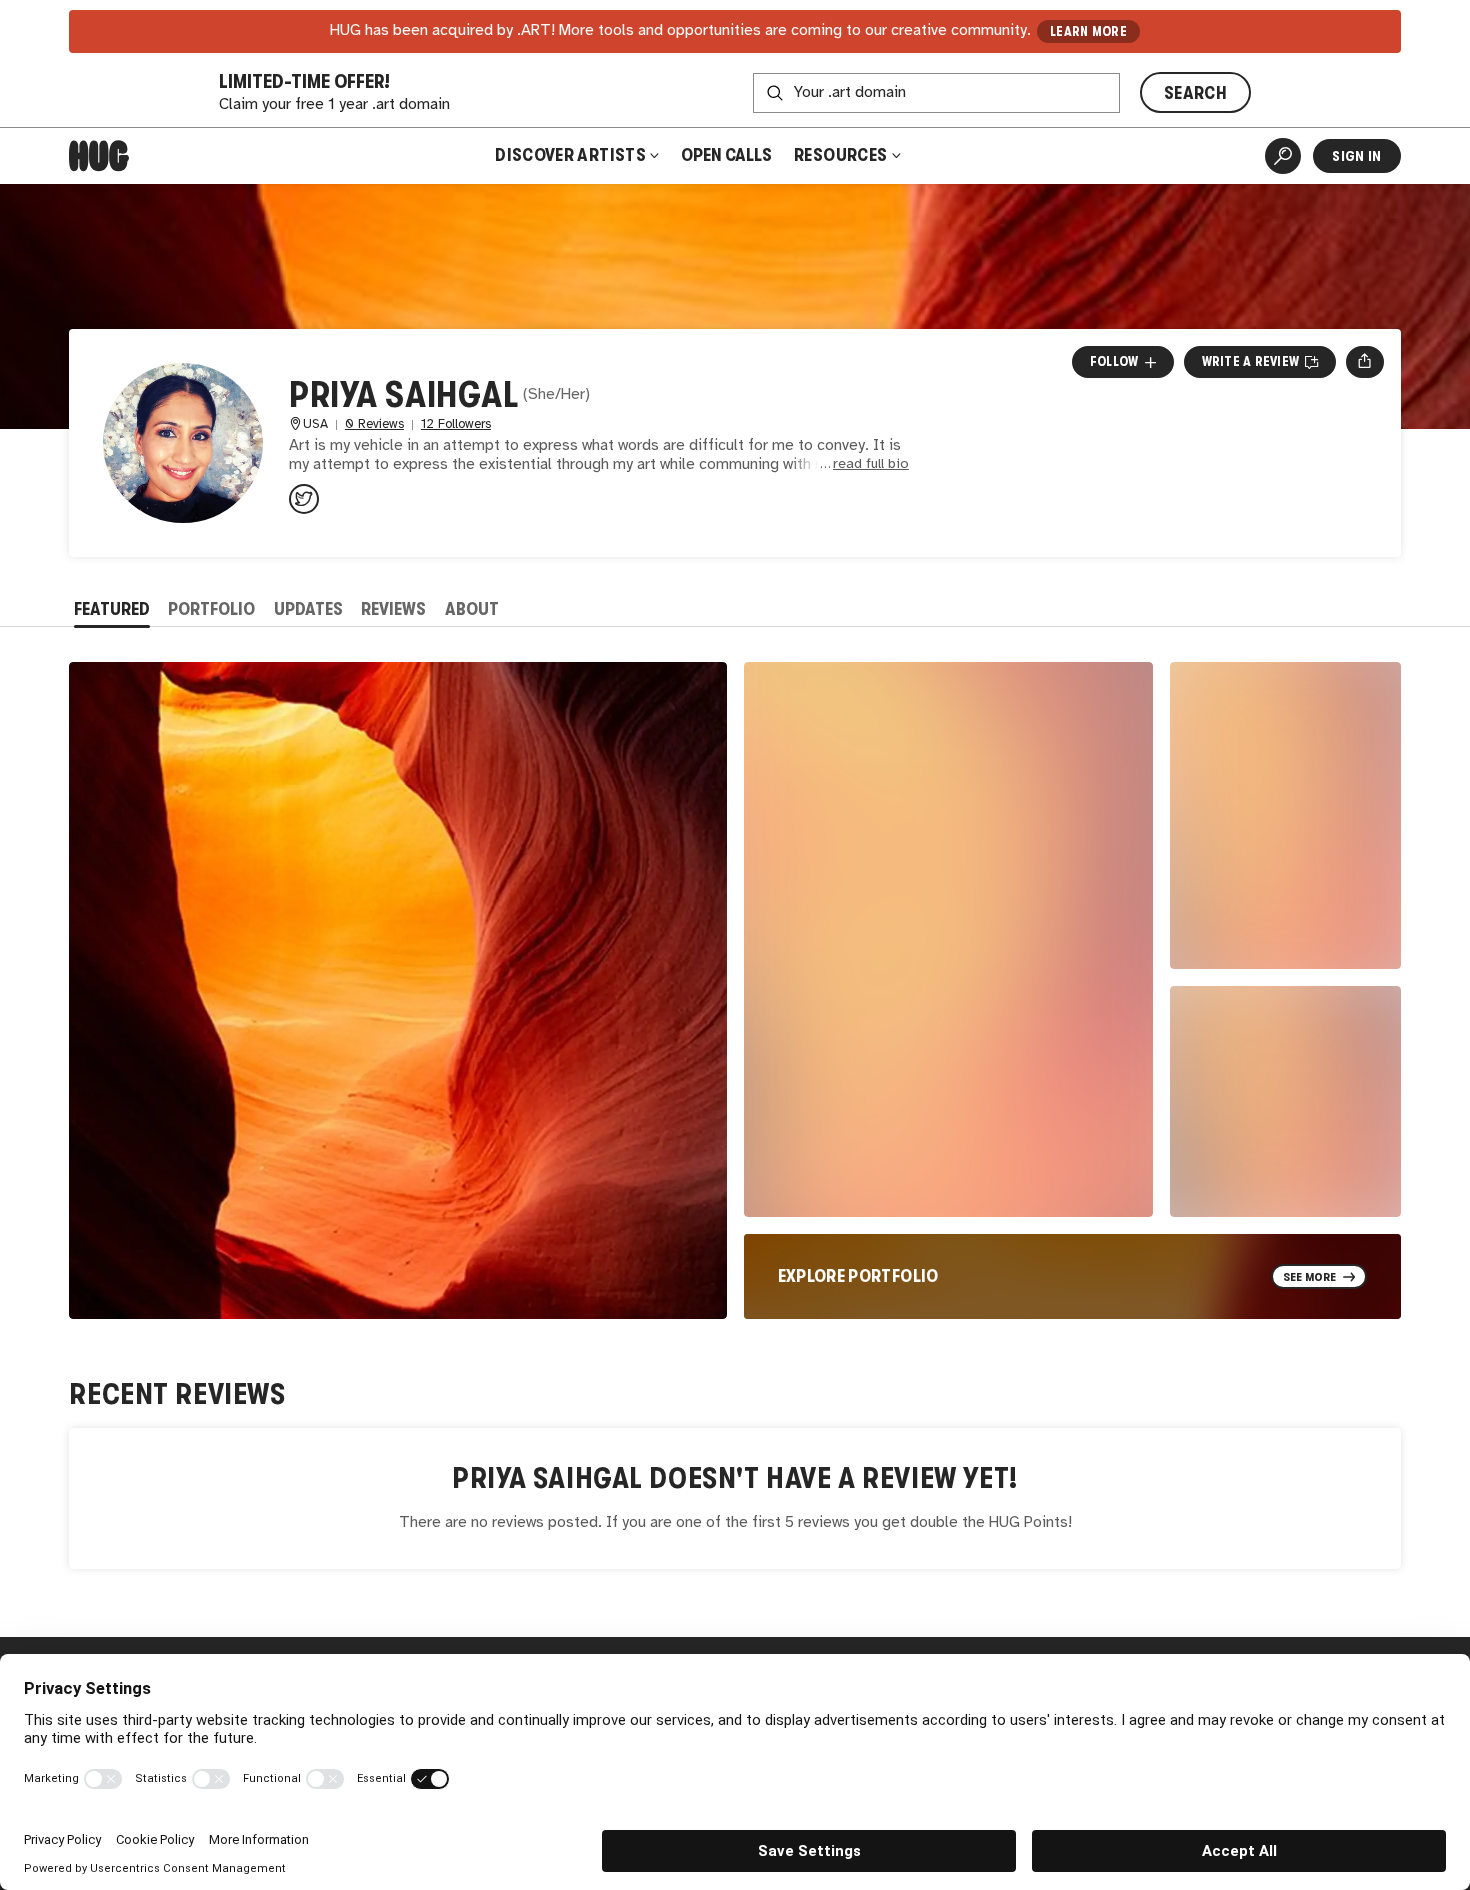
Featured (112, 609)
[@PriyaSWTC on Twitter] (304, 499)
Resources (842, 155)
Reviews (393, 609)
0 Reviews (374, 424)
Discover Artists (570, 155)
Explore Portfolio (858, 1276)
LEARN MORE (1088, 31)
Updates (308, 609)
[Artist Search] (1283, 156)
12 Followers (456, 424)
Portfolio (211, 609)
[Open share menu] (1364, 362)
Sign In (1356, 156)
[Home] (99, 156)
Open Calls (726, 155)
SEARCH (1195, 93)
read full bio (871, 464)
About (472, 609)
